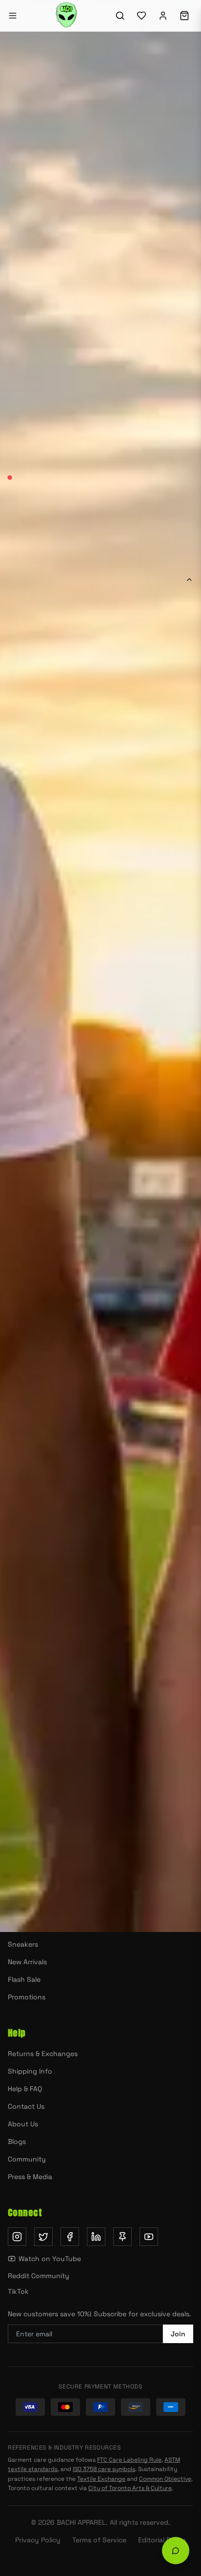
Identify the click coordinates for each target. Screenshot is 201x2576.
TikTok (18, 2291)
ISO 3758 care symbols (104, 2469)
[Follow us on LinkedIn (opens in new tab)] (96, 2237)
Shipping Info (30, 2071)
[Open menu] (13, 16)
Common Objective (165, 2479)
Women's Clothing (38, 1909)
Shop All (53, 1498)
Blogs (17, 2141)
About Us (23, 2124)
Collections (149, 1498)
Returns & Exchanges (43, 2054)
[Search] (120, 16)
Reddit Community (39, 2276)
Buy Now (101, 989)
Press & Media (30, 2177)
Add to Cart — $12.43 (121, 947)
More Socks (53, 1471)
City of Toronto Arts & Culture (130, 2488)
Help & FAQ (25, 2089)
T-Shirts (20, 1891)
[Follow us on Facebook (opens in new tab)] (70, 2237)
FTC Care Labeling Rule (129, 2460)
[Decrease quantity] (18, 947)
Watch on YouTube (50, 2259)
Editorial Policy (162, 2540)
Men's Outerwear (35, 1874)
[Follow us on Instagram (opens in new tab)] (17, 2237)
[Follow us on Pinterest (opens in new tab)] (122, 2237)
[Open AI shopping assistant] (176, 2551)
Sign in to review (42, 1579)
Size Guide (170, 858)
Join (178, 2334)
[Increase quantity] (61, 947)
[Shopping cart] (184, 16)
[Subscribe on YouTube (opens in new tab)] (149, 2237)
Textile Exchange (101, 2479)
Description (31, 579)
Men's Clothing (32, 1927)
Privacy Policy (38, 2540)
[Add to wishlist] (182, 947)
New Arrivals (148, 1471)
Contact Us (26, 2106)
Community (27, 2159)
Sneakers (23, 1944)
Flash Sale (24, 1979)
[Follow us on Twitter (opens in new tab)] (43, 2237)
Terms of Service (99, 2540)
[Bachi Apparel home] (100, 1715)
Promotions (27, 1997)
